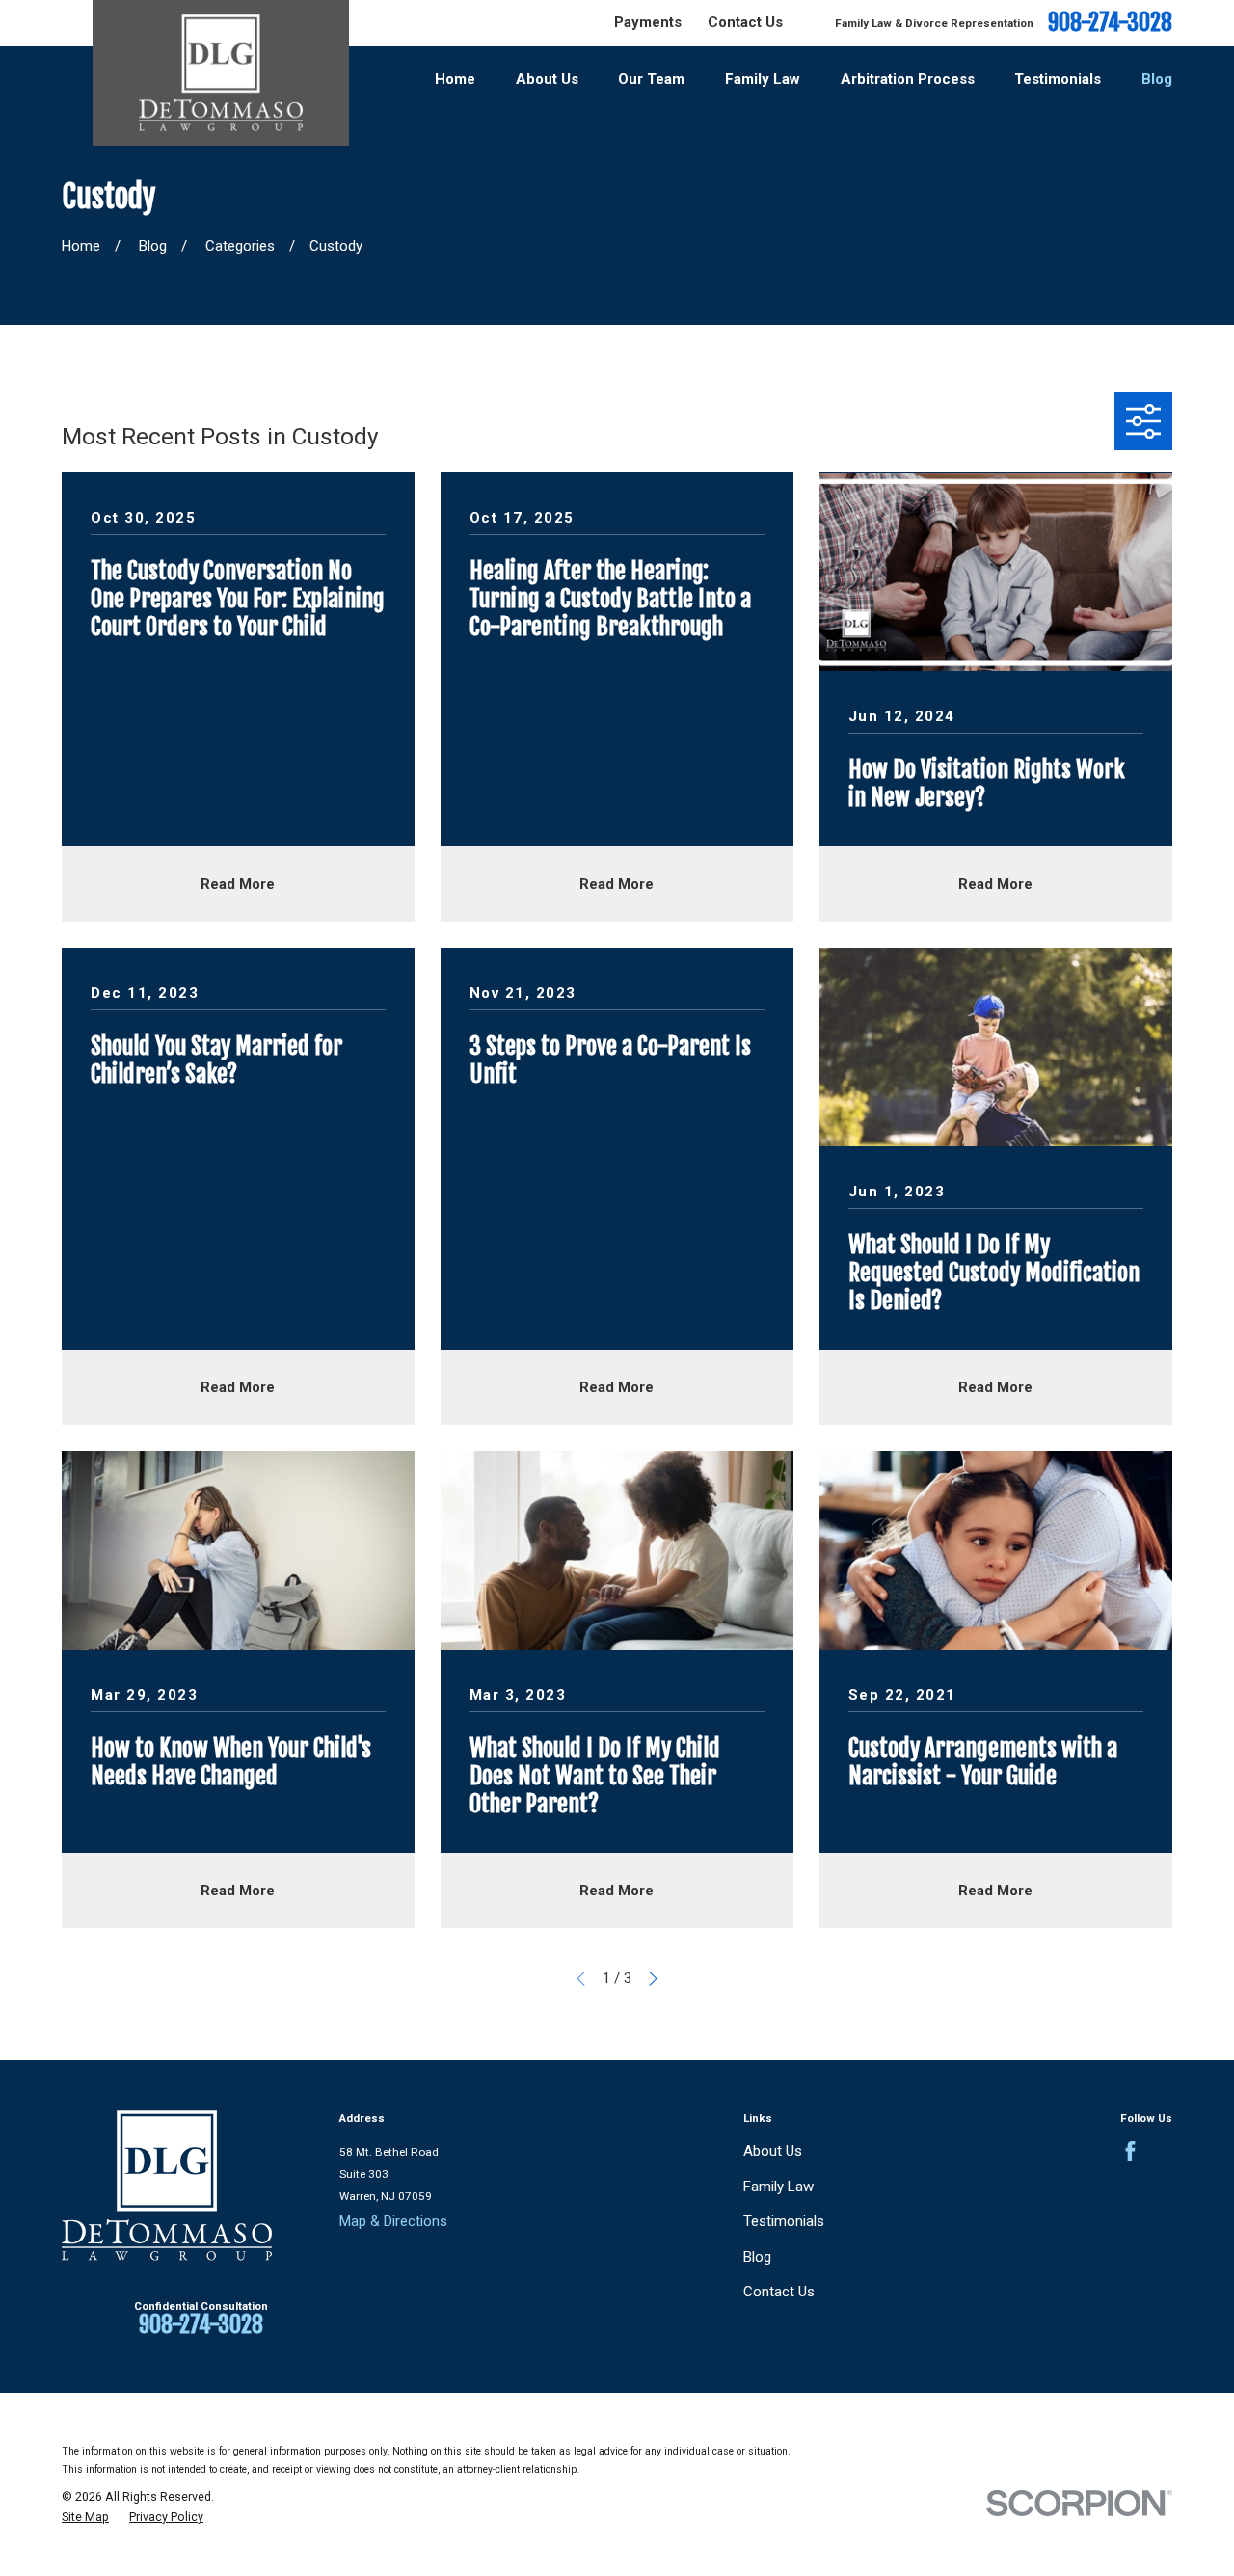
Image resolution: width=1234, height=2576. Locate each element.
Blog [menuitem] (1157, 79)
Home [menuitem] (455, 79)
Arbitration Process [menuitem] (908, 79)
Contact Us (745, 22)
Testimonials (784, 2221)
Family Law (778, 2187)
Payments (648, 22)
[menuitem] (85, 2517)
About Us (773, 2151)
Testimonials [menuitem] (1058, 79)
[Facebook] (1130, 2151)
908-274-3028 (1110, 23)
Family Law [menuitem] (763, 79)
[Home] (221, 73)
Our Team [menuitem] (651, 79)
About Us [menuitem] (547, 79)
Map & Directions (393, 2221)
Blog (757, 2257)
